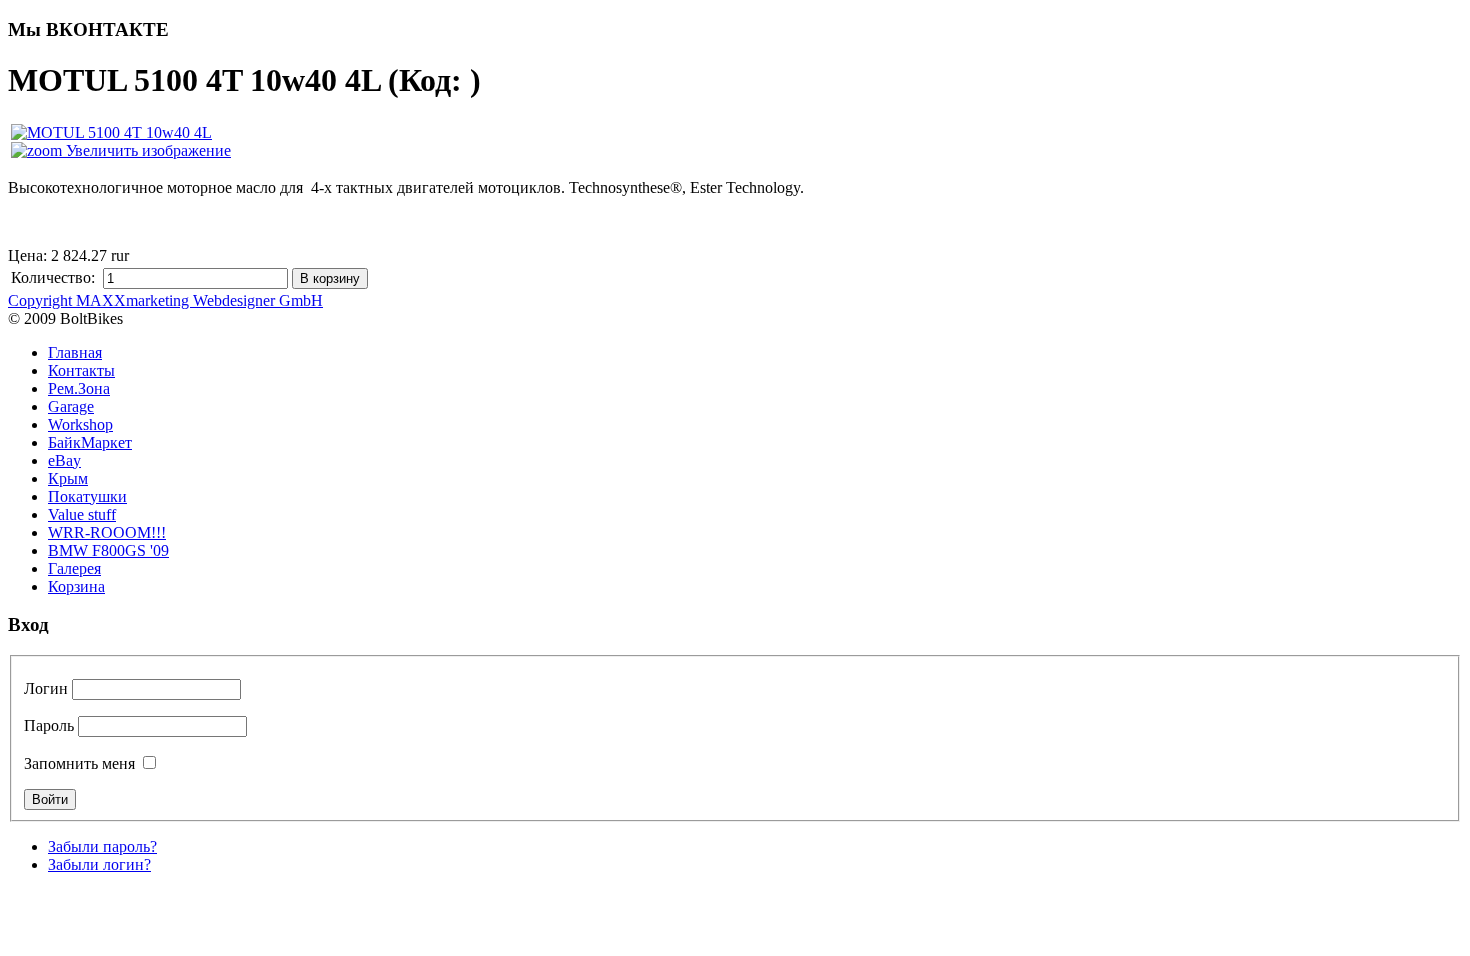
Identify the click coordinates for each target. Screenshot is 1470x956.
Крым (68, 478)
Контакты (81, 370)
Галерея (74, 568)
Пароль (49, 725)
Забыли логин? (99, 864)
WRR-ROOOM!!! (107, 532)
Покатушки (87, 496)
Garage (71, 406)
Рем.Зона (79, 388)
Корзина (76, 586)
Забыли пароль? (102, 846)
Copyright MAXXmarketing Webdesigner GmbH (165, 300)
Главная (75, 352)
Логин (46, 688)
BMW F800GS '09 (108, 550)
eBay (64, 460)
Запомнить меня (79, 763)
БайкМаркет (90, 442)
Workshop (80, 424)
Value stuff (82, 514)
